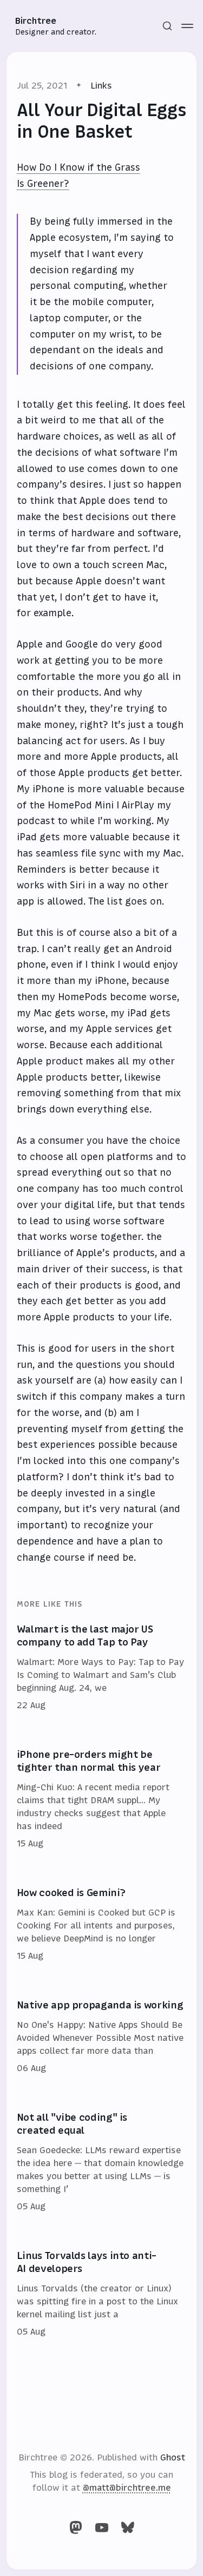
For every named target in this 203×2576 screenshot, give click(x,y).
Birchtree (36, 21)
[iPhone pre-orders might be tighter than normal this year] (102, 1799)
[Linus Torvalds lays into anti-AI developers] (102, 2294)
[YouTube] (102, 2527)
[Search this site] (167, 26)
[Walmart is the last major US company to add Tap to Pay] (102, 1668)
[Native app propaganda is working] (102, 2037)
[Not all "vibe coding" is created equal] (102, 2162)
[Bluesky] (128, 2527)
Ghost (173, 2457)
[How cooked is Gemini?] (102, 1925)
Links (101, 85)
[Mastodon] (76, 2527)
